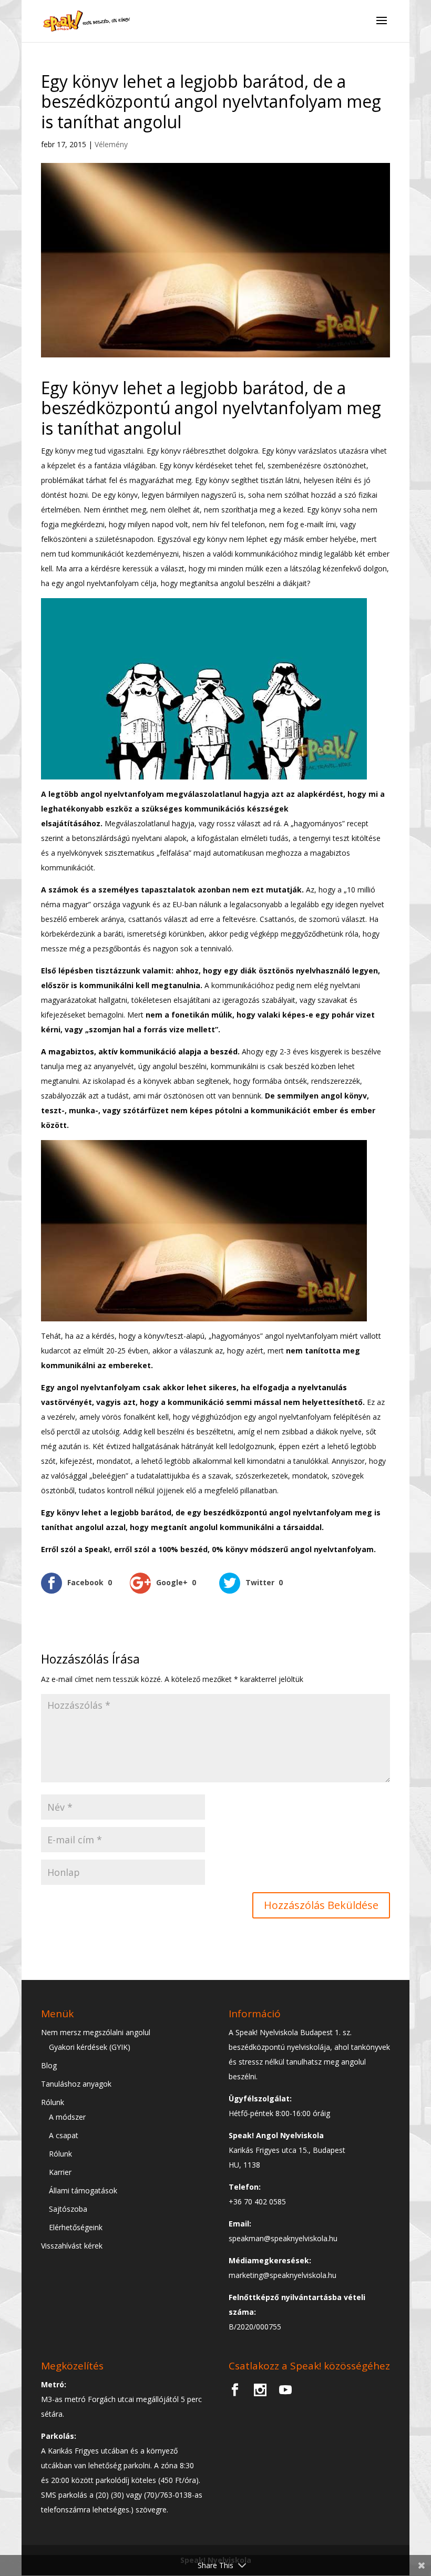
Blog (49, 2065)
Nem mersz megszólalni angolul (96, 2032)
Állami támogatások (83, 2190)
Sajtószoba (68, 2209)
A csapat (64, 2135)
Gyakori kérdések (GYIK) (90, 2047)
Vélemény (111, 144)
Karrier (60, 2172)
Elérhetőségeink (76, 2227)
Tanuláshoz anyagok (76, 2084)
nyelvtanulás (322, 1387)
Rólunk (53, 2102)
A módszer (67, 2117)
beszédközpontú (236, 1512)
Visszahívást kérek (72, 2246)
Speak (96, 1549)
